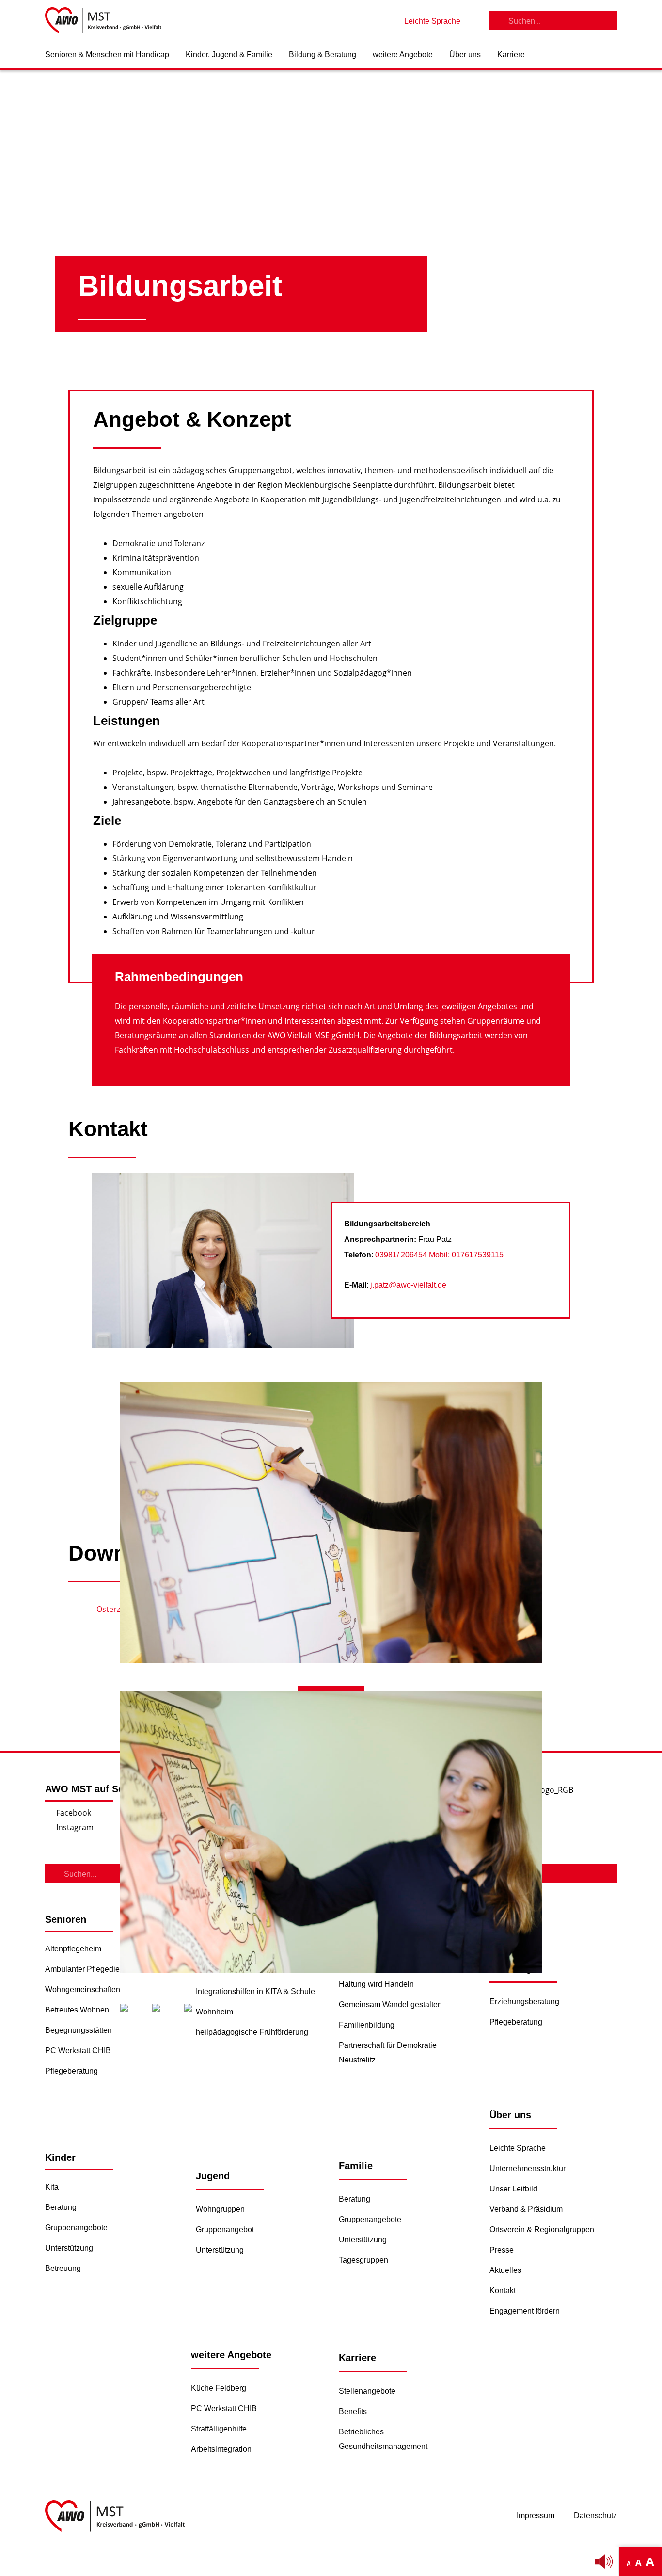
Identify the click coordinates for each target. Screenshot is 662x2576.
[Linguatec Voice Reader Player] (604, 2561)
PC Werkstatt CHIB (78, 2051)
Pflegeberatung (71, 2071)
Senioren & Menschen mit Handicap (107, 55)
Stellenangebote (367, 2391)
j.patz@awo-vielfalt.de (408, 1285)
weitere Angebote (403, 55)
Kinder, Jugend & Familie (229, 55)
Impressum (536, 2516)
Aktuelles (505, 2270)
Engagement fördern (525, 2311)
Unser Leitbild (513, 2189)
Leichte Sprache (518, 2148)
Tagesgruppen (363, 2260)
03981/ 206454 (402, 1255)
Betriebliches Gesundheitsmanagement (383, 2439)
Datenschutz (595, 2516)
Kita (52, 2187)
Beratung (61, 2207)
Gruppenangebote (76, 2228)
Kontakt (503, 2291)
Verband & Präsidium (526, 2209)
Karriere (511, 55)
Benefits (353, 2411)
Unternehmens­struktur (528, 2168)
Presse (502, 2250)
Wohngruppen (220, 2209)
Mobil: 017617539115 (466, 1255)
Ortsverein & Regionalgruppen (542, 2230)
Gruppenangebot (225, 2230)
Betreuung (63, 2268)
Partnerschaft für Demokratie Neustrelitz (388, 2053)
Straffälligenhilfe (219, 2429)
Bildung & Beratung (323, 55)
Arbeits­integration (221, 2449)
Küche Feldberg (219, 2388)
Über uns (465, 55)
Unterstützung (69, 2248)
